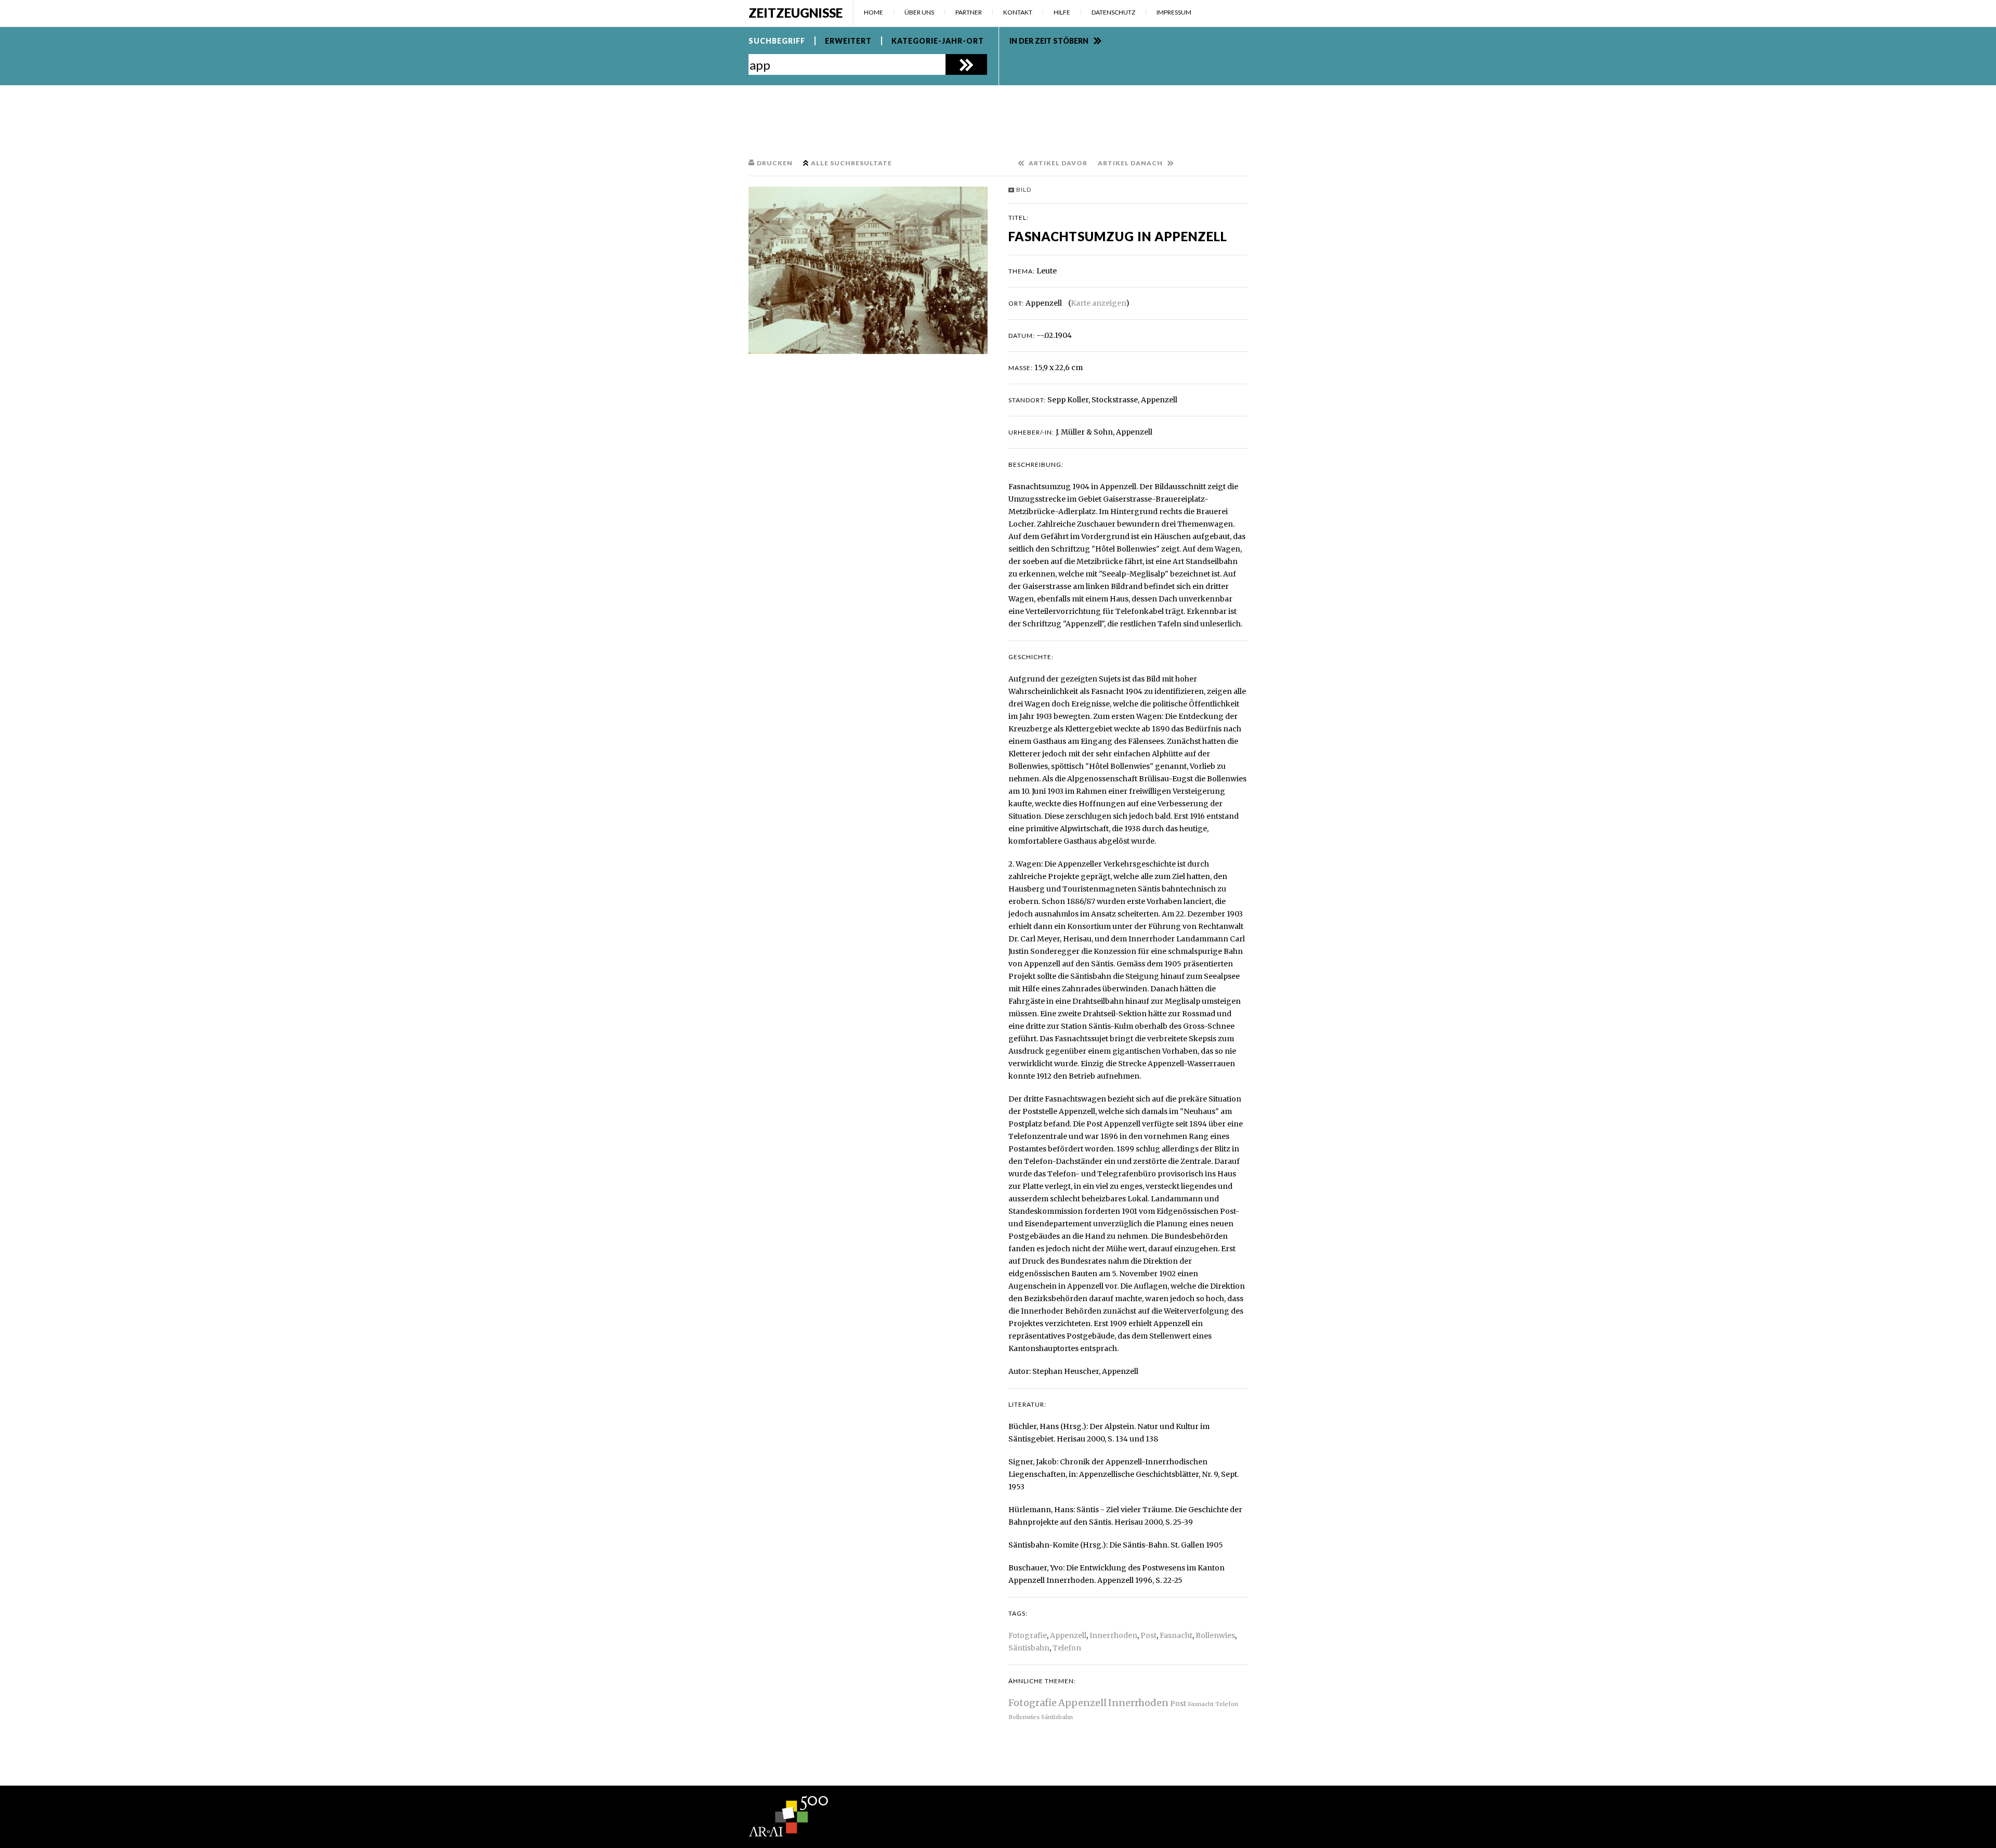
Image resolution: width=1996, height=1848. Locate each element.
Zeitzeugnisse (796, 13)
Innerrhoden (1113, 1635)
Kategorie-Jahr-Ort (938, 41)
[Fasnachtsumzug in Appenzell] (868, 270)
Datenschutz (1113, 12)
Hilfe (1062, 12)
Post (1148, 1635)
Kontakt (1018, 12)
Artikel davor (1058, 163)
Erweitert (848, 41)
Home (874, 12)
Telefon (1067, 1648)
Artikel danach (1130, 163)
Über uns (919, 12)
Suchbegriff (777, 41)
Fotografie (1028, 1635)
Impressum (1174, 12)
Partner (969, 12)
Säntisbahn (1029, 1648)
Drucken (775, 163)
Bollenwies (1215, 1635)
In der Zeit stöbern (1049, 41)
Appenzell (1068, 1635)
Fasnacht (1176, 1635)
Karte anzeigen (1098, 303)
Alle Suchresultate (851, 163)
